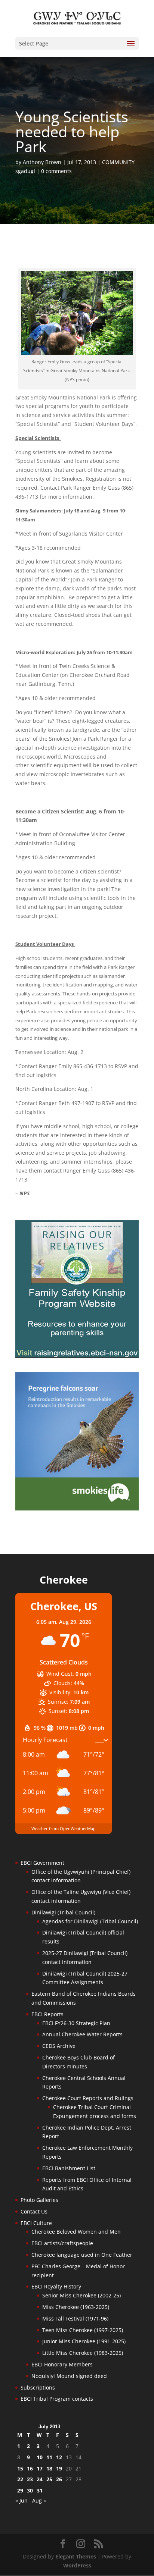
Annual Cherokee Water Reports (82, 2034)
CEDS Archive (59, 2046)
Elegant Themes (76, 2556)
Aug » (39, 2500)
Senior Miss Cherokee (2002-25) (81, 2295)
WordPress (77, 2565)
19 (59, 2468)
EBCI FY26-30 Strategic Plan (76, 2023)
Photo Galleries (39, 2200)
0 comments (56, 171)
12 (59, 2457)
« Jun (21, 2500)
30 (30, 2490)
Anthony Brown (42, 162)
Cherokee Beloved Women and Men (76, 2232)
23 (30, 2479)
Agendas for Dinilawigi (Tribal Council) (90, 1921)
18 (49, 2468)
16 (30, 2468)
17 (40, 2468)
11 (49, 2457)
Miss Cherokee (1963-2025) (76, 2307)
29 (20, 2490)
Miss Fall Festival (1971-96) (75, 2318)
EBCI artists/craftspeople (62, 2243)
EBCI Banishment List (69, 2168)
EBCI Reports (47, 2014)
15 (20, 2468)
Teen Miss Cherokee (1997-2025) (83, 2330)
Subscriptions (38, 2387)
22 (20, 2479)
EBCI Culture (36, 2223)
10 (40, 2457)
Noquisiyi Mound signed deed (69, 2376)
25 (49, 2479)
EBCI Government (42, 1863)
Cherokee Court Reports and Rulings (88, 2098)
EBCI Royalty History (56, 2286)
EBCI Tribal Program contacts (57, 2399)
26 (59, 2479)
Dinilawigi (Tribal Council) (63, 1912)
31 (40, 2490)
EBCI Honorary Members (62, 2364)
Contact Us (34, 2211)
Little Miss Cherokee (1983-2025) (83, 2353)
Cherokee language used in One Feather (82, 2255)
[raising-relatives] (77, 1356)
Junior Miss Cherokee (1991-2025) (84, 2341)
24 (40, 2479)
